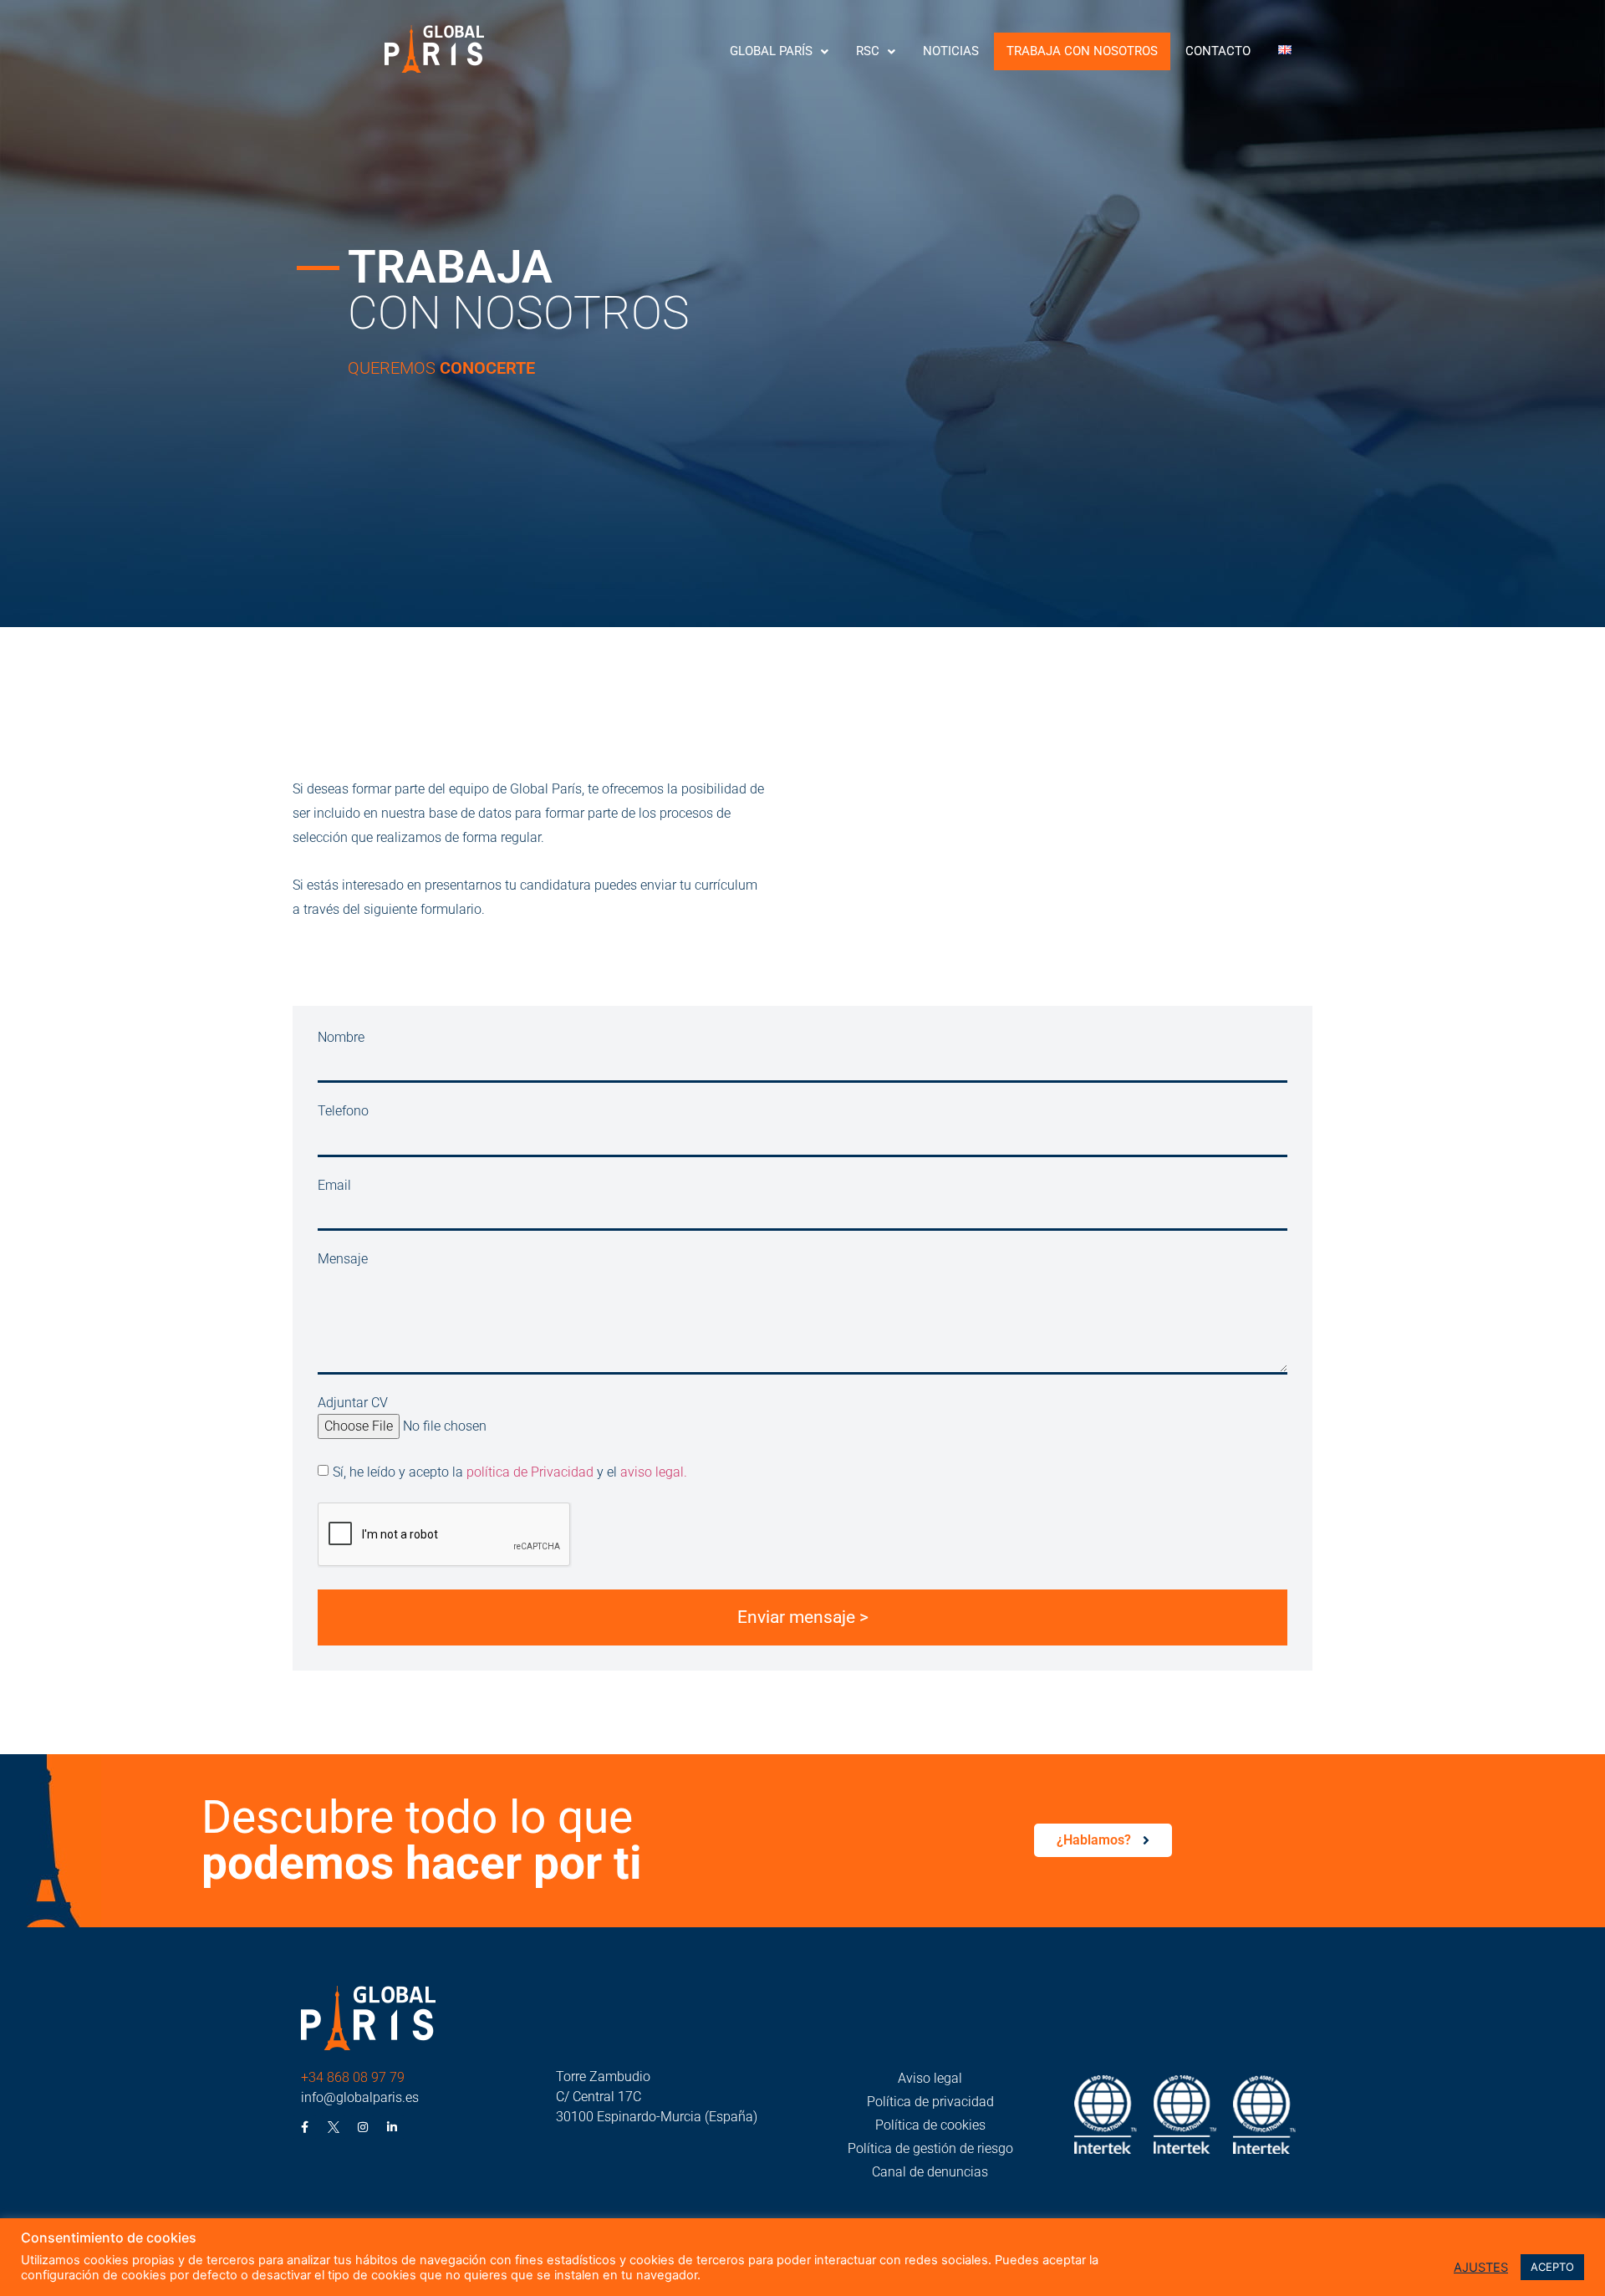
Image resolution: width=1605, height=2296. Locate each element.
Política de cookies (930, 2125)
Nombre (341, 1038)
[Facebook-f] (304, 2127)
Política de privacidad (930, 2102)
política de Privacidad (530, 1472)
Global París (771, 51)
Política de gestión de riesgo (930, 2148)
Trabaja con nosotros (1082, 51)
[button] (779, 51)
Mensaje (343, 1260)
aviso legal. (654, 1472)
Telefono (343, 1112)
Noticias (951, 51)
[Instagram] (363, 2127)
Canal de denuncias (930, 2172)
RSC (868, 51)
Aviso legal (930, 2078)
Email (334, 1186)
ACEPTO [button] (1552, 2267)
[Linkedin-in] (392, 2127)
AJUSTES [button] (1481, 2268)
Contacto (1218, 51)
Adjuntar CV (353, 1403)
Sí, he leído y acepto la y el (510, 1472)
